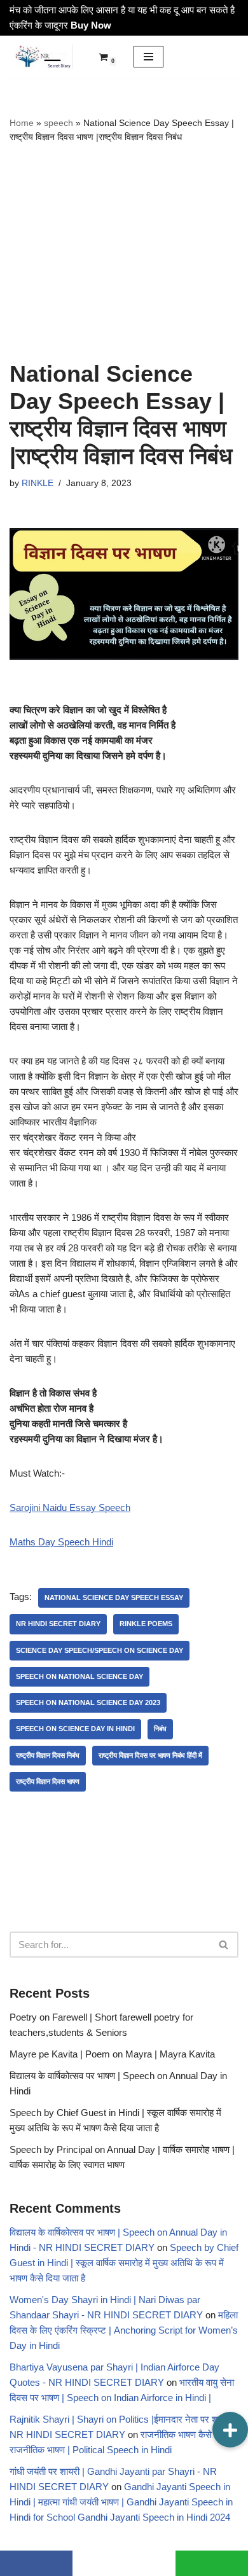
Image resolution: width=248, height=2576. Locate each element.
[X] (124, 2563)
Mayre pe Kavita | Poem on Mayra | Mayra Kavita (112, 2054)
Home (22, 123)
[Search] (224, 1945)
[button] (230, 2430)
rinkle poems (146, 1624)
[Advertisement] (124, 252)
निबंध (160, 1729)
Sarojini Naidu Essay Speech (70, 1507)
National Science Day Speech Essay (114, 1598)
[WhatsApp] (212, 2563)
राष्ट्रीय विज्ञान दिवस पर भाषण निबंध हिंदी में (150, 1755)
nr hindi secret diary (58, 1624)
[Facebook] (36, 2563)
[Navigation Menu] (148, 57)
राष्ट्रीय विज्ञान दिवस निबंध (48, 1755)
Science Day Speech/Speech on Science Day (100, 1650)
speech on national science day (79, 1676)
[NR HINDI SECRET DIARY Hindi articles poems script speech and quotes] (41, 57)
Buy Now (91, 25)
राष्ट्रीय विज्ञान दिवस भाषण (48, 1781)
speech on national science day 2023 (88, 1702)
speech (59, 123)
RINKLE (38, 483)
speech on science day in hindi (75, 1729)
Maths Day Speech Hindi (61, 1542)
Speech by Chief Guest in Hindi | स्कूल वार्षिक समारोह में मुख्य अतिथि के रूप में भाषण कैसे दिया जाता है (124, 2263)
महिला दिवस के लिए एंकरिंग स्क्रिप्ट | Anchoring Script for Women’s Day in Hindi (124, 2330)
